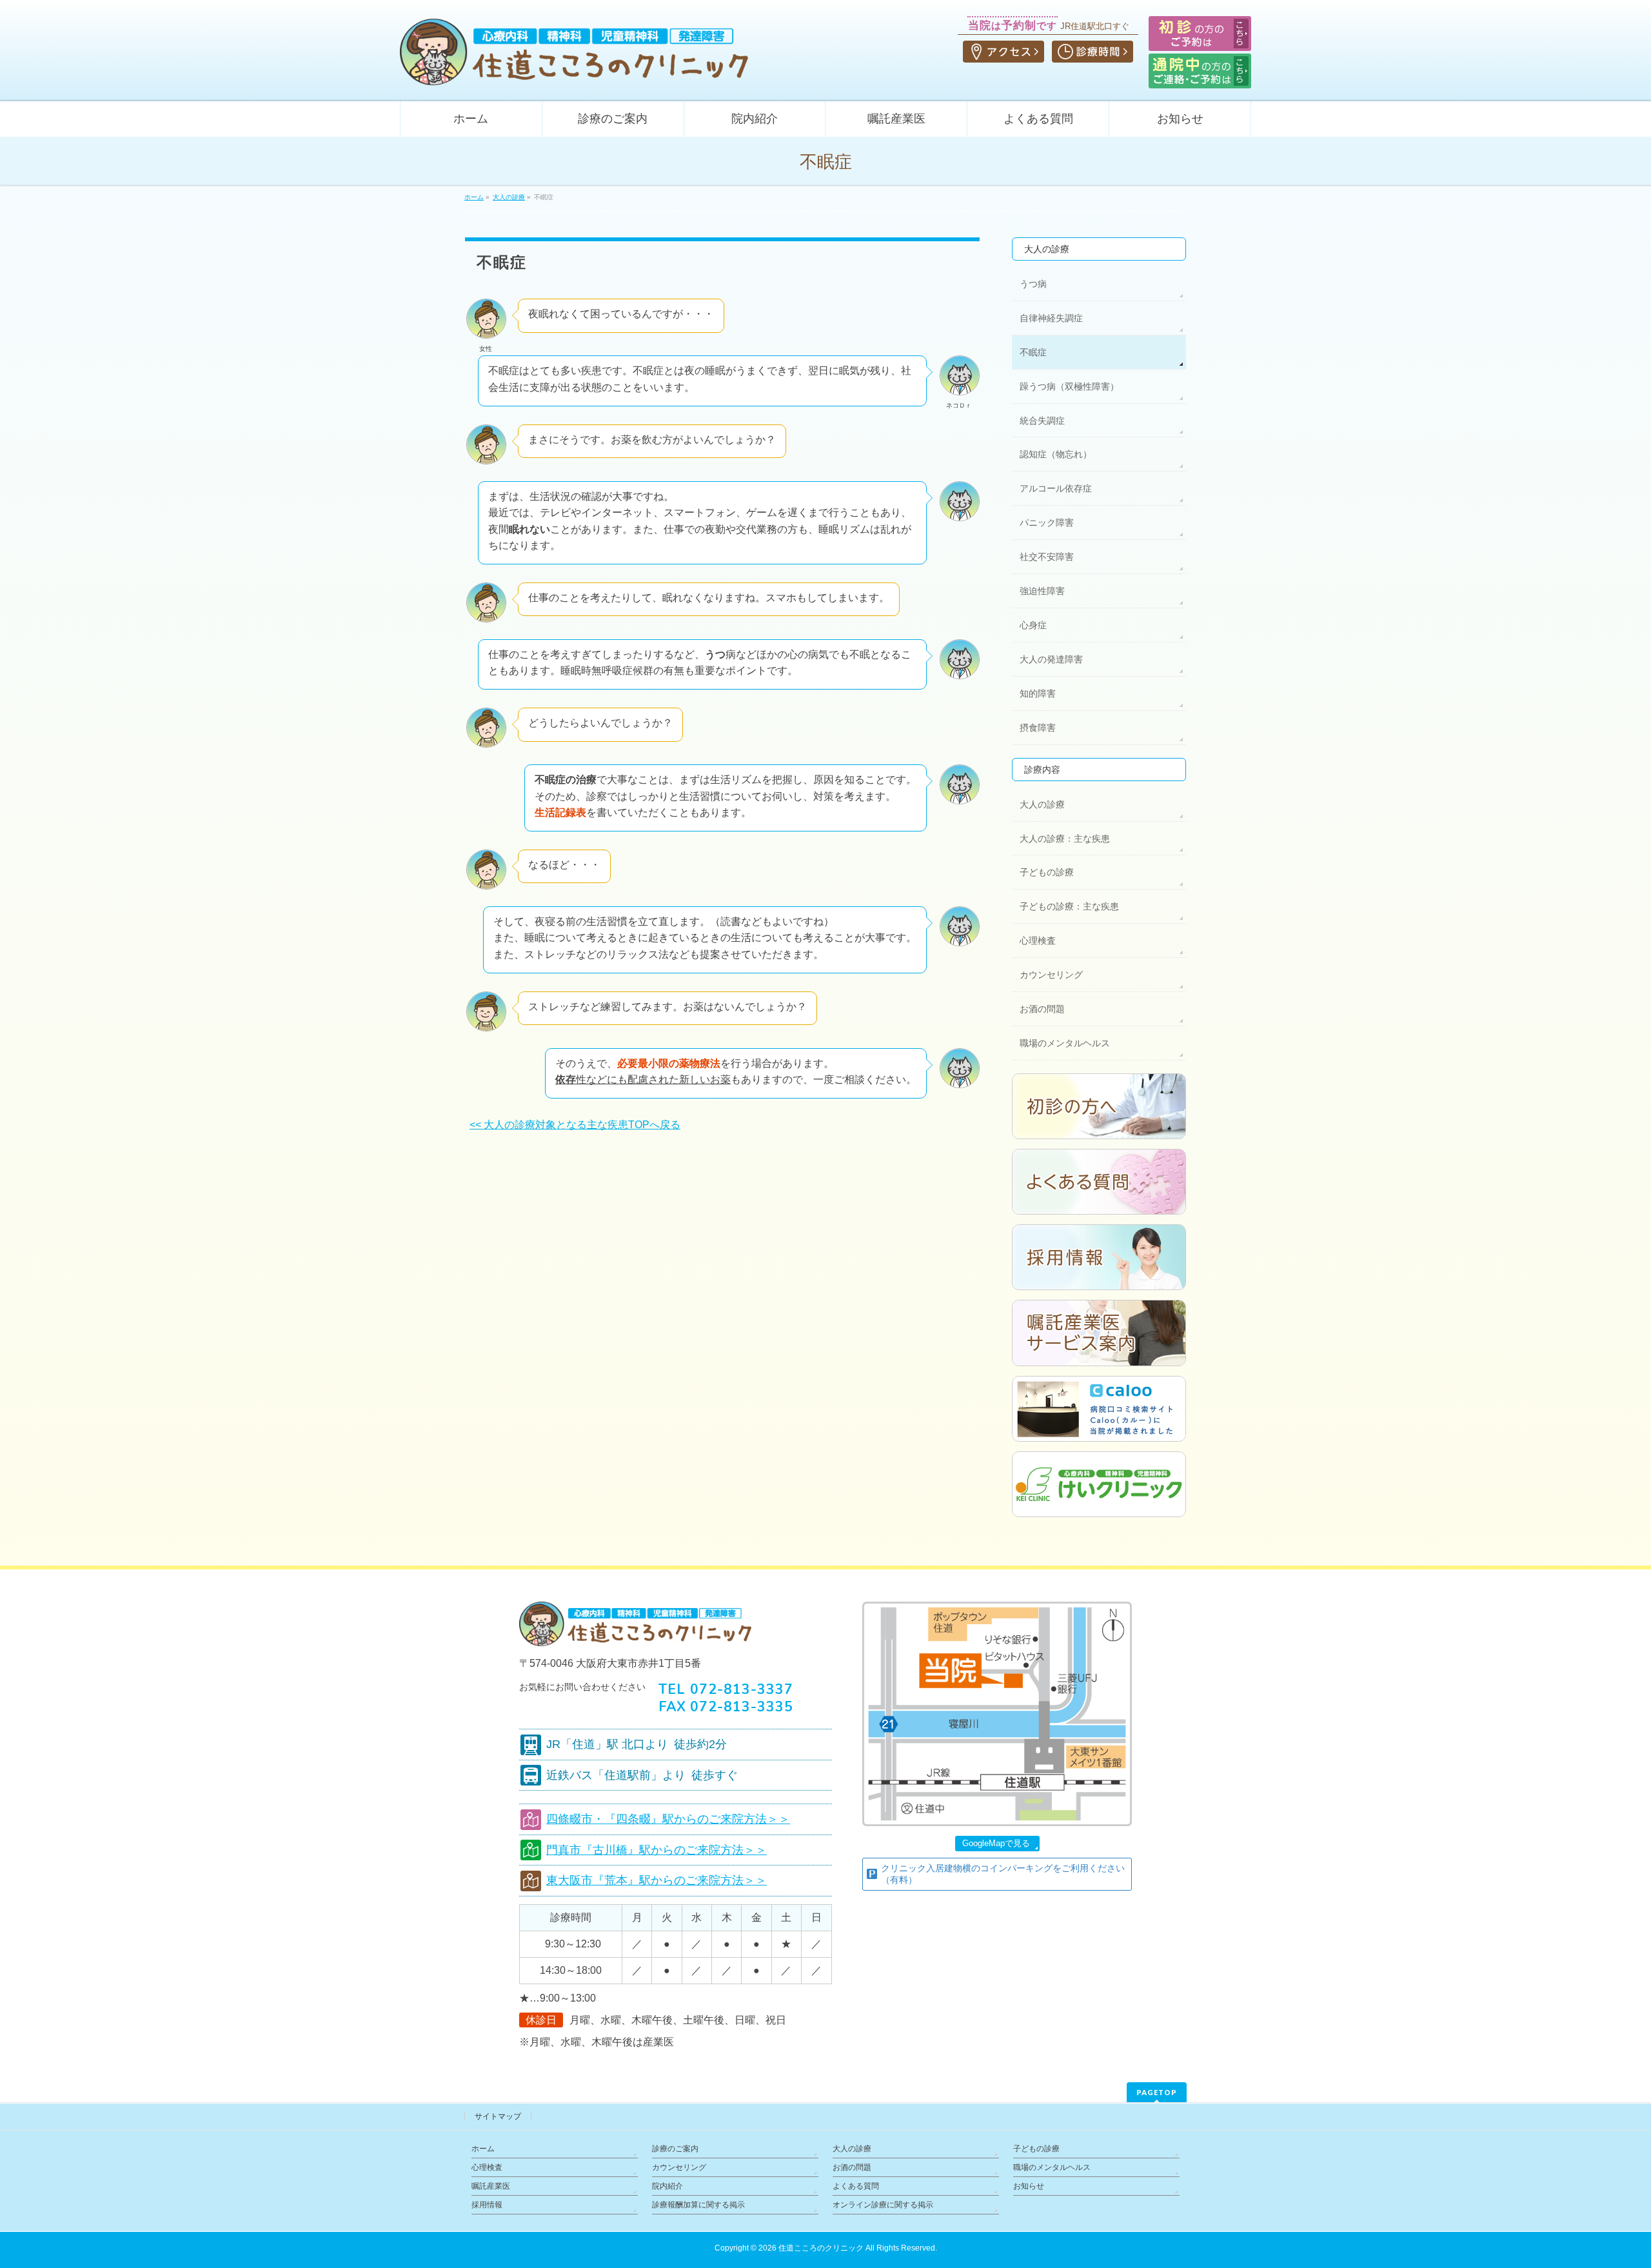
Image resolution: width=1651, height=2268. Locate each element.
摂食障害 (1038, 728)
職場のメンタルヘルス (1065, 1043)
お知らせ (1029, 2186)
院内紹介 (667, 2186)
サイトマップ (498, 2116)
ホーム (483, 2149)
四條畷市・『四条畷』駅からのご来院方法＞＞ (668, 1819)
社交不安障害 (1047, 557)
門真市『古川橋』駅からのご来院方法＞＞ (657, 1850)
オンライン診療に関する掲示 (883, 2205)
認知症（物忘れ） (1056, 454)
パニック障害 (1047, 522)
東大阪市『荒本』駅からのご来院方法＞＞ (657, 1880)
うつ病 (1033, 284)
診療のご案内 (675, 2149)
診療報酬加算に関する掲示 (698, 2205)
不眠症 (1033, 352)
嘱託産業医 (491, 2186)
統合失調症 (1042, 421)
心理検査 (1038, 940)
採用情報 (487, 2205)
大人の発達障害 (1051, 659)
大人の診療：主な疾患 (1065, 839)
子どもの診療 (1047, 872)
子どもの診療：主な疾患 (1069, 906)
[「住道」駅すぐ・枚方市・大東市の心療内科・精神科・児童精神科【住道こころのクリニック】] (574, 71)
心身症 (1033, 625)
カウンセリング (1051, 975)
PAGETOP (1157, 2092)
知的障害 (1038, 693)
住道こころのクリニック (821, 2248)
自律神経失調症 (1051, 318)
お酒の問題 (1042, 1009)
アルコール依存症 (1056, 488)
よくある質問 (856, 2186)
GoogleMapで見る (996, 1843)
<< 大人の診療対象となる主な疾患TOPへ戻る (575, 1125)
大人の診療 (1047, 249)
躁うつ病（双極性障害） (1069, 386)
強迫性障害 (1042, 591)
